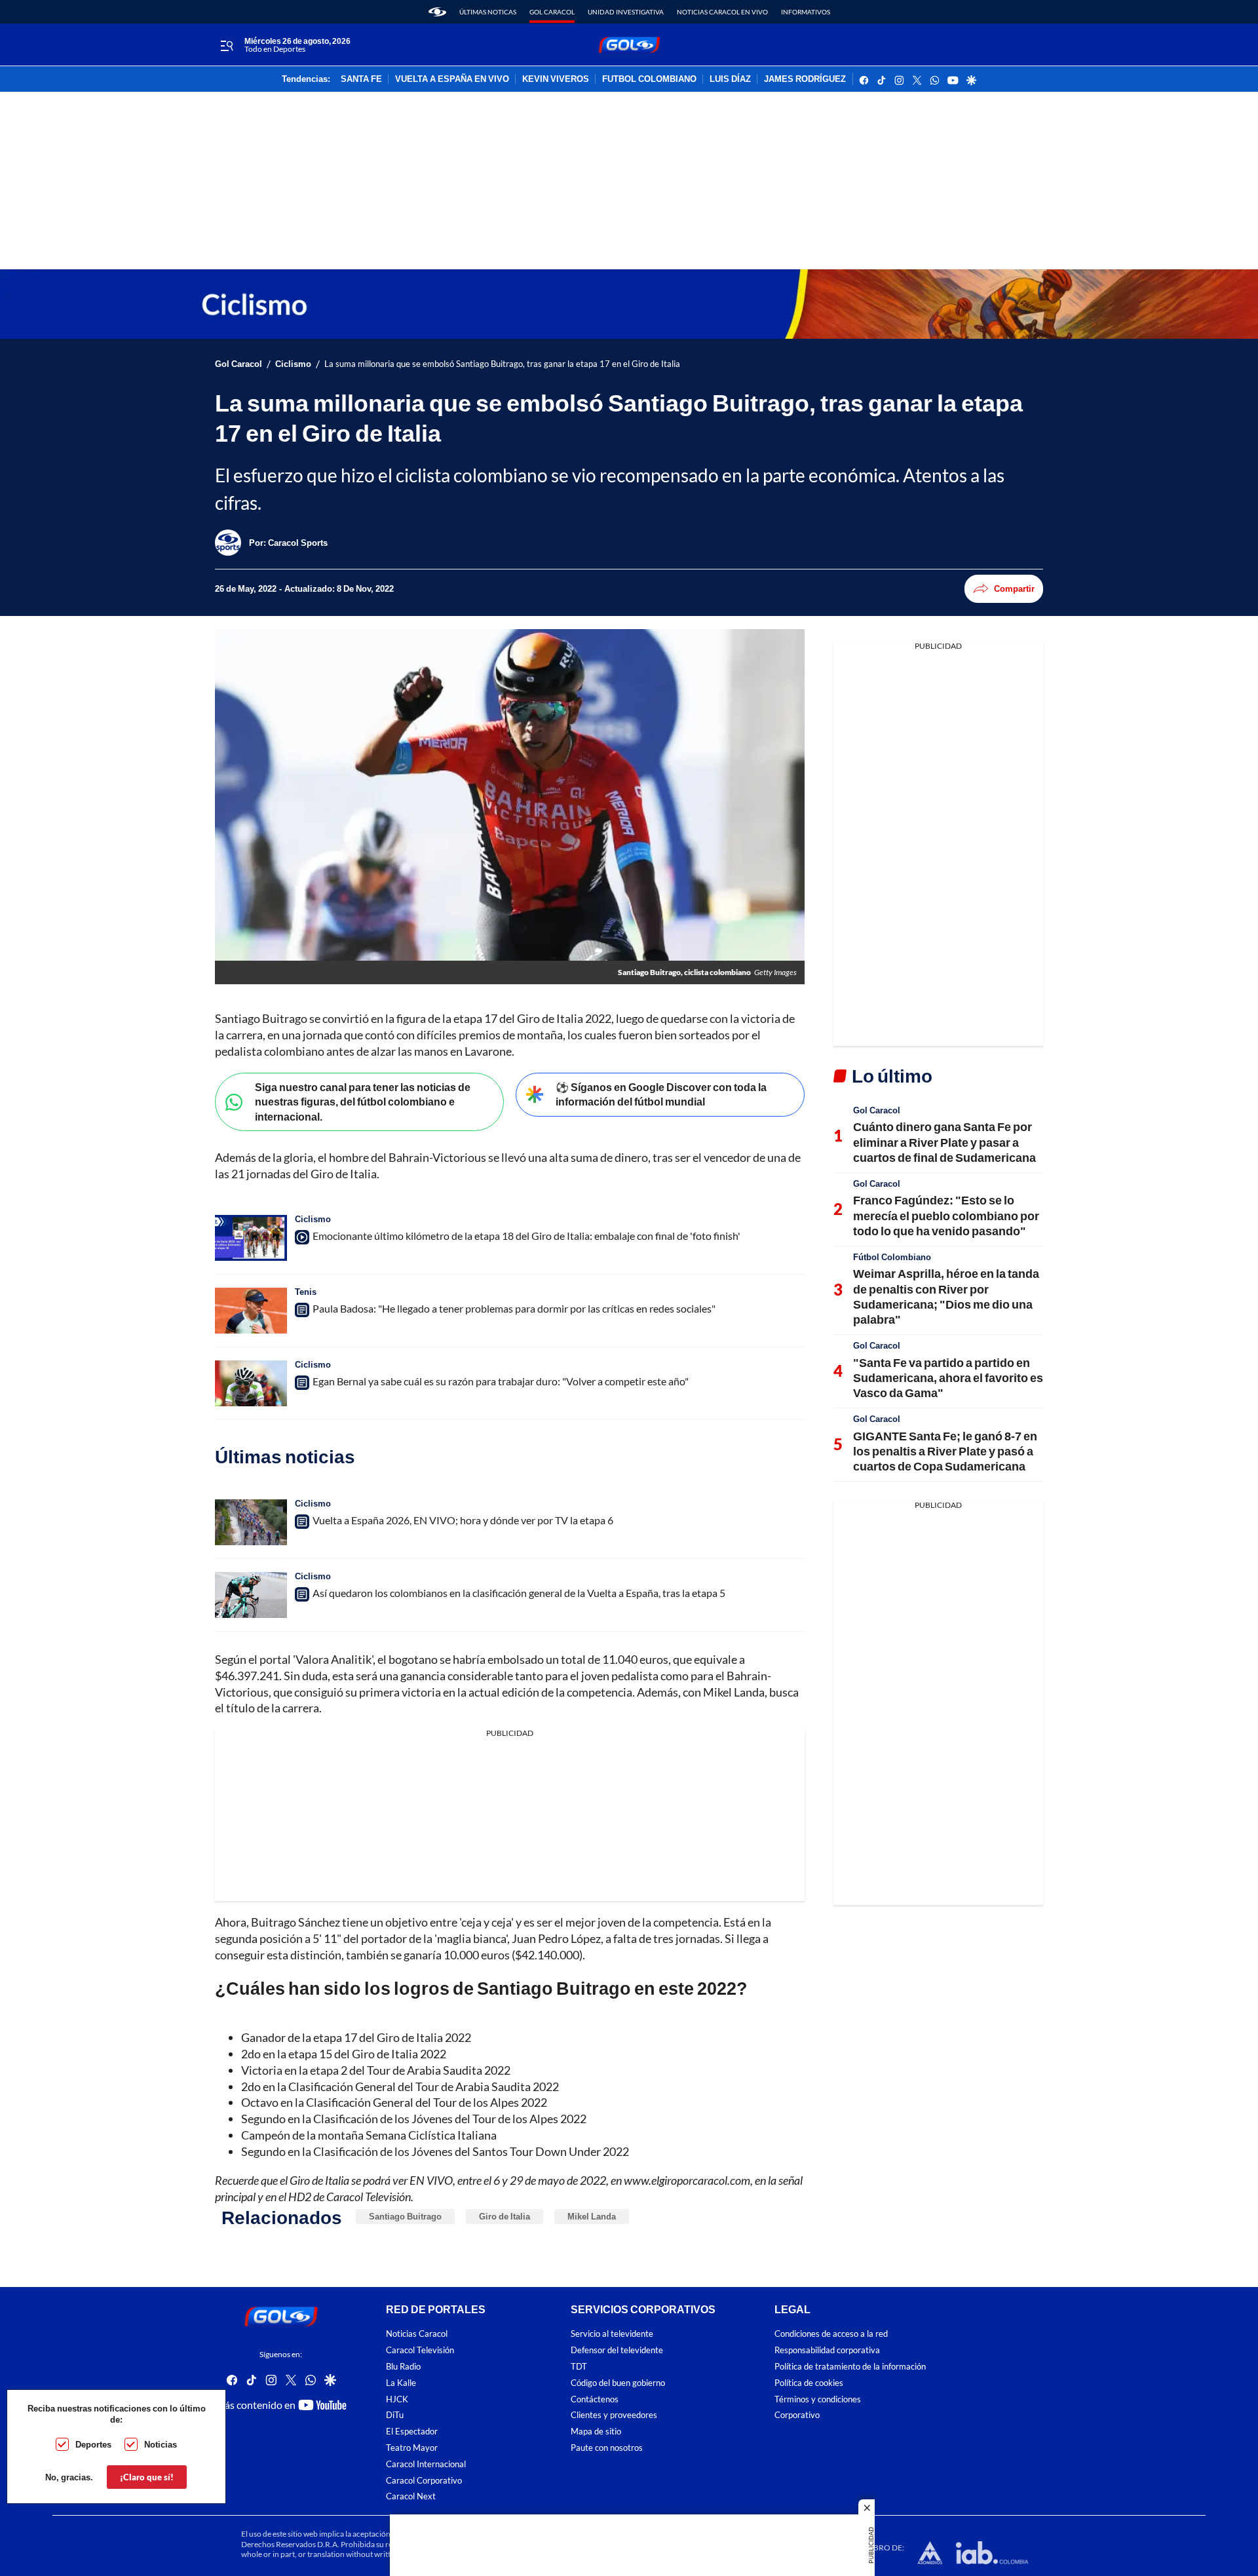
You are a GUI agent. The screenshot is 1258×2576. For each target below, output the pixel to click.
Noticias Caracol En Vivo (722, 12)
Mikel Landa (592, 2216)
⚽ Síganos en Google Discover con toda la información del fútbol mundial (661, 1094)
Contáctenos (595, 2399)
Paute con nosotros (607, 2448)
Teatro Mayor (412, 2448)
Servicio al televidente (612, 2334)
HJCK (397, 2399)
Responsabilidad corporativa (827, 2350)
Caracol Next (411, 2496)
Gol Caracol (552, 12)
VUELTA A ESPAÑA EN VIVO (452, 79)
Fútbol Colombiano (892, 1257)
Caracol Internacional (426, 2464)
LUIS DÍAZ (730, 79)
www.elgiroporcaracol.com (687, 2180)
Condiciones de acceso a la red (831, 2334)
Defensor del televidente (617, 2350)
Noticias (161, 2444)
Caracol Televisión (420, 2350)
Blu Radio (403, 2367)
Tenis (306, 1292)
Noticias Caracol (417, 2334)
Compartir (1014, 588)
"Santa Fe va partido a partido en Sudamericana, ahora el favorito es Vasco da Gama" (948, 1378)
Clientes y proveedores (614, 2415)
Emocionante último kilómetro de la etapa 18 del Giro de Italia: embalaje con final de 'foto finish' (526, 1236)
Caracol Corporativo (424, 2480)
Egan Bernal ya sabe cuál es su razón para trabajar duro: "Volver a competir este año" (501, 1381)
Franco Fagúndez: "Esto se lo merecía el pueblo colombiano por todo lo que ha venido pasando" (946, 1215)
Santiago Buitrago (405, 2216)
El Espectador (412, 2432)
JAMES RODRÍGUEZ (805, 79)
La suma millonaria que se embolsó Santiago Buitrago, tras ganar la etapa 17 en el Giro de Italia (502, 364)
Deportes (93, 2444)
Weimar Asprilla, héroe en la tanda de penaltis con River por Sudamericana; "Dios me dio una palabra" (946, 1296)
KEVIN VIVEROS (556, 79)
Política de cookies (809, 2382)
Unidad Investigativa (626, 12)
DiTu (395, 2415)
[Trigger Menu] (226, 45)
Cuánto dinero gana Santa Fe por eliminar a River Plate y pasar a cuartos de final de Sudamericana (944, 1142)
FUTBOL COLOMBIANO (649, 79)
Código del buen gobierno (618, 2382)
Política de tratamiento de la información (850, 2367)
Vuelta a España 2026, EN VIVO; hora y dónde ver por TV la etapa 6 (463, 1520)
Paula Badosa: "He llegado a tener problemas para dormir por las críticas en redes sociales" (514, 1308)
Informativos (806, 12)
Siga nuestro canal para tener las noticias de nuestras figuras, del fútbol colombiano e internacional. (363, 1102)
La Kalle (401, 2382)
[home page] (437, 12)
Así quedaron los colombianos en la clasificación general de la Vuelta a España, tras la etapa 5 (519, 1593)
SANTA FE (361, 79)
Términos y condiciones (818, 2399)
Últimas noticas (488, 12)
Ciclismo (293, 364)
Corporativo (797, 2415)
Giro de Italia (505, 2216)
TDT (579, 2367)
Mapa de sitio (596, 2432)
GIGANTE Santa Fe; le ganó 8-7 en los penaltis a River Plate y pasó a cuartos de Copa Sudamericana (945, 1451)
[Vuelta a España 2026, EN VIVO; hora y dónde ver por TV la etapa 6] (251, 1522)
